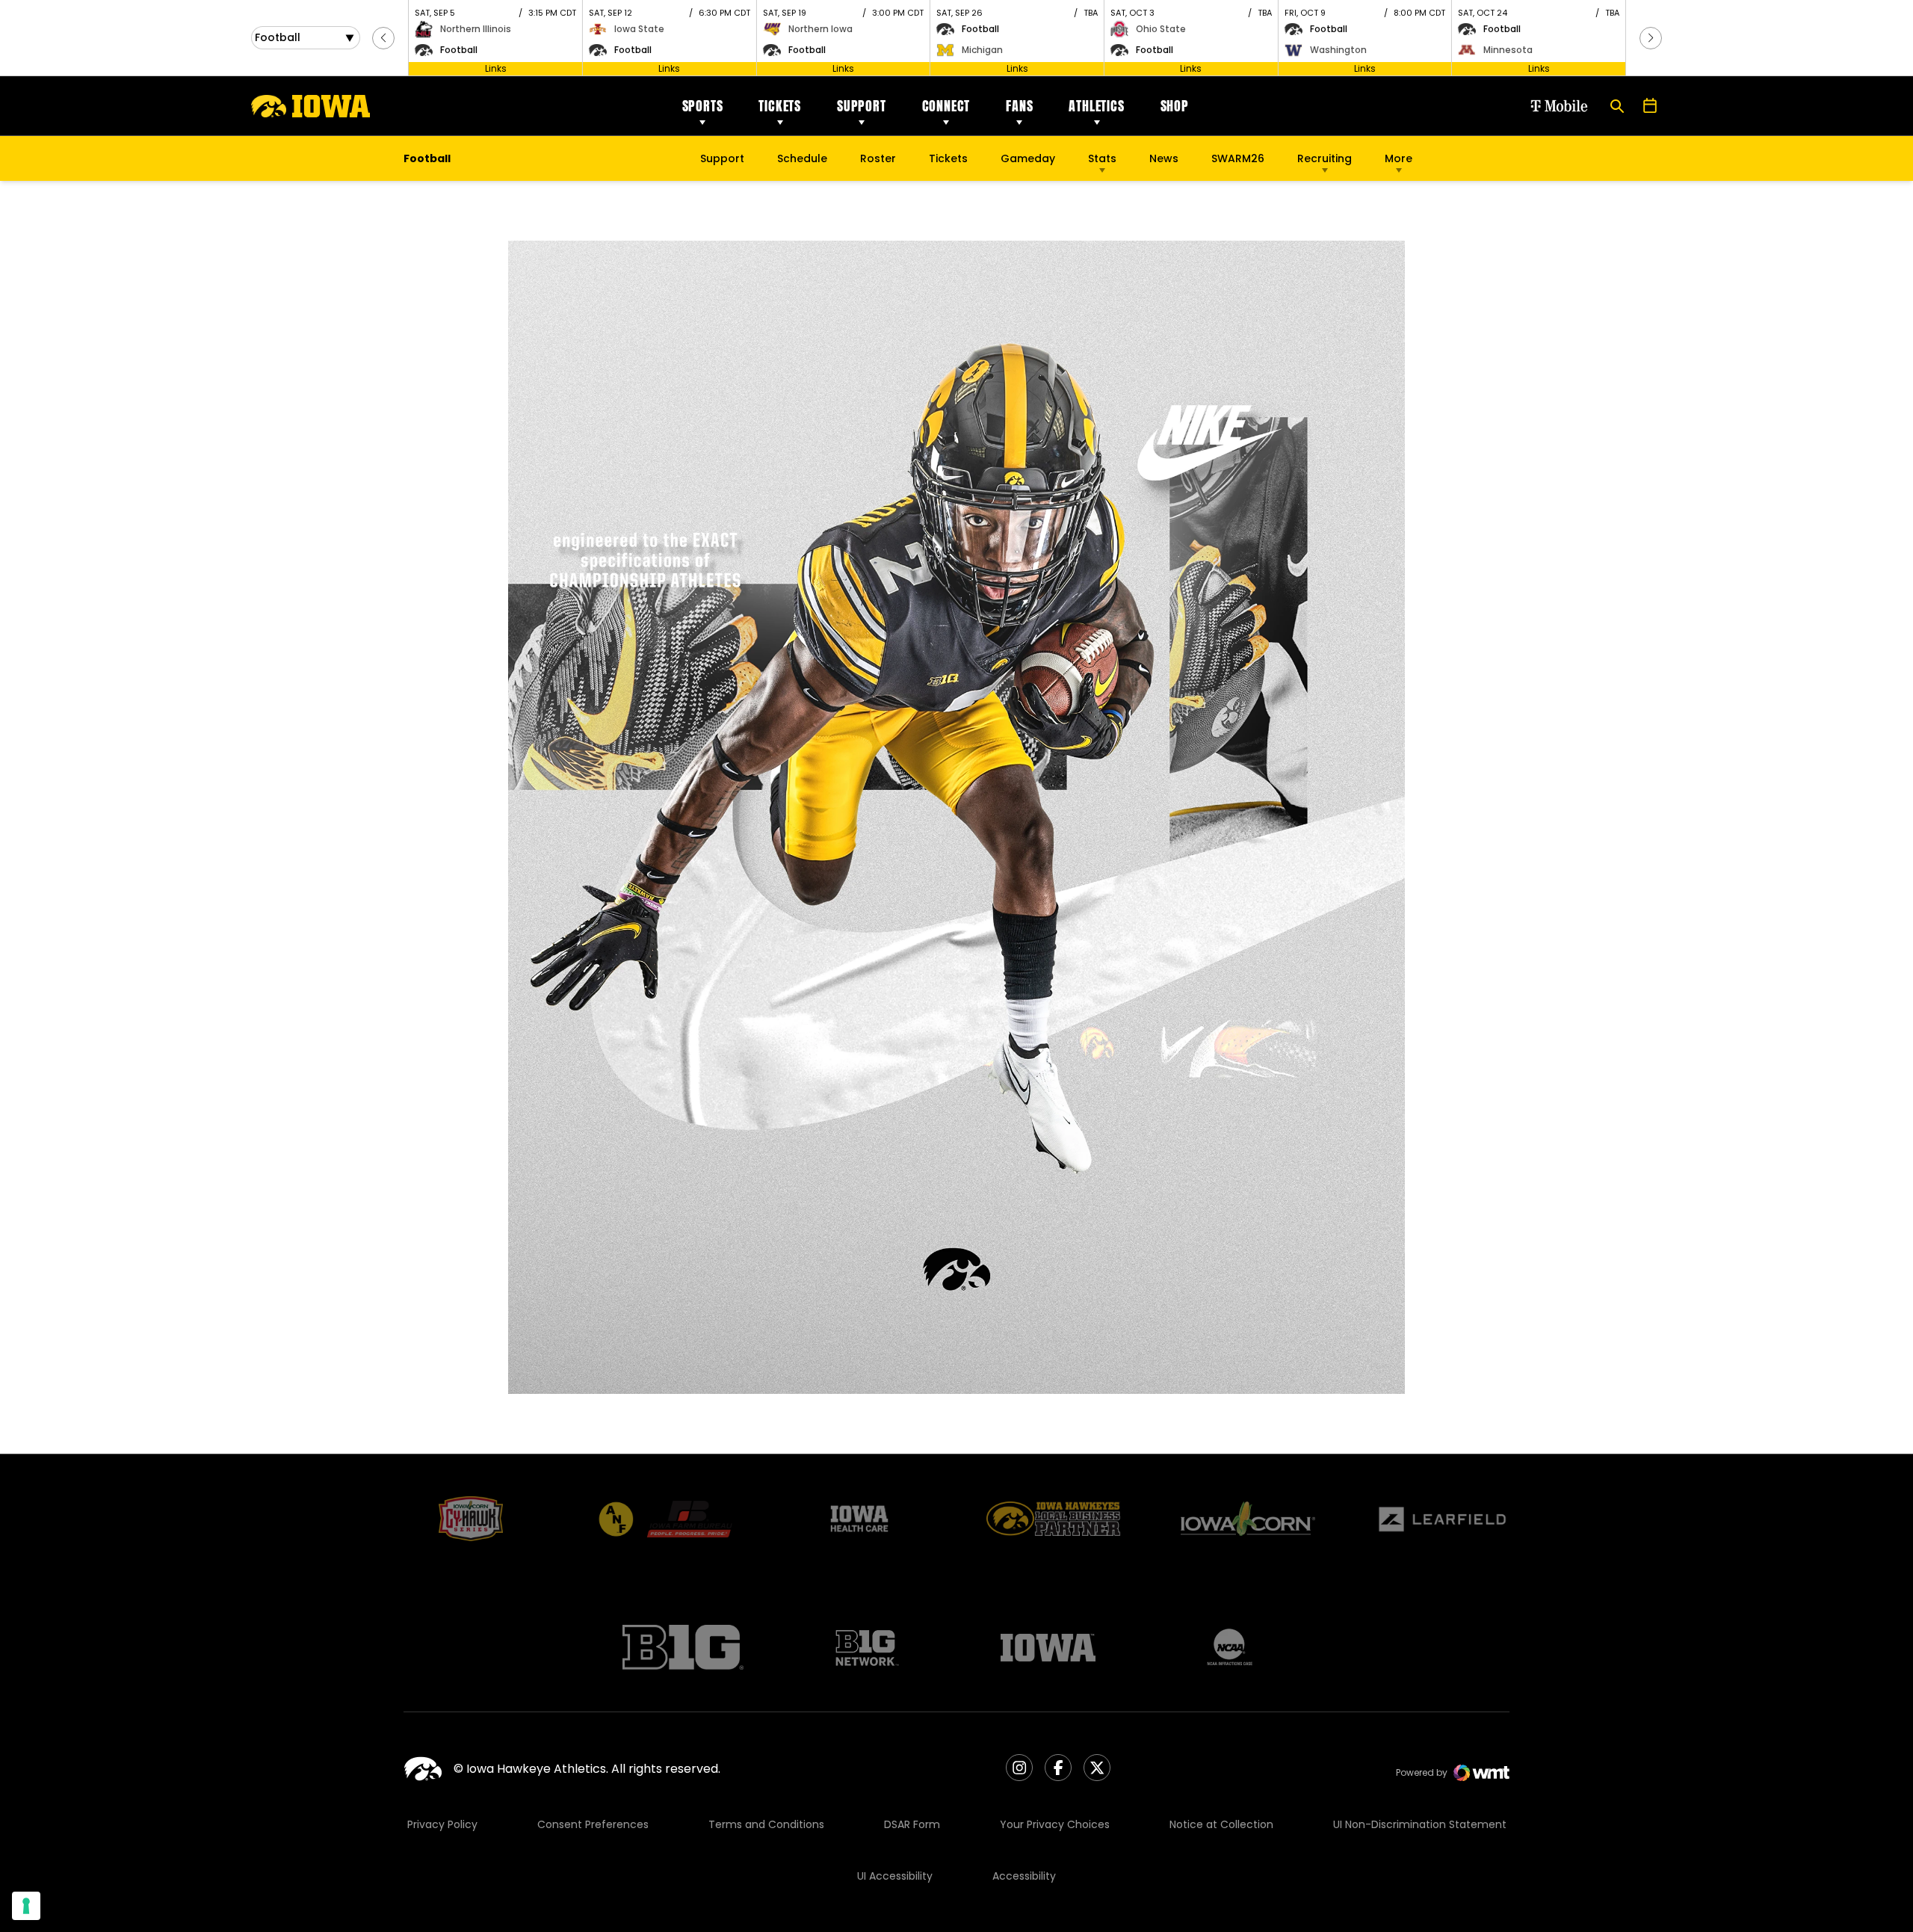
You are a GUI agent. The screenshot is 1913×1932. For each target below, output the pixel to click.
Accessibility (1024, 1876)
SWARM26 (1238, 158)
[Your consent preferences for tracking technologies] (26, 1906)
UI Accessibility (895, 1876)
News (1164, 158)
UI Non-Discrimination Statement (1420, 1824)
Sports (703, 106)
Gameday (1028, 158)
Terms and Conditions (766, 1824)
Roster (878, 158)
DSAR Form (912, 1824)
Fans (1019, 106)
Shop (1175, 106)
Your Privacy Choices (1055, 1824)
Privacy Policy (442, 1824)
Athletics (1096, 106)
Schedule (802, 158)
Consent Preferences (593, 1824)
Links (496, 68)
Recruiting (1325, 158)
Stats (1102, 158)
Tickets (780, 106)
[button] (383, 38)
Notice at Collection (1221, 1824)
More (1399, 158)
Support (862, 106)
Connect (946, 106)
